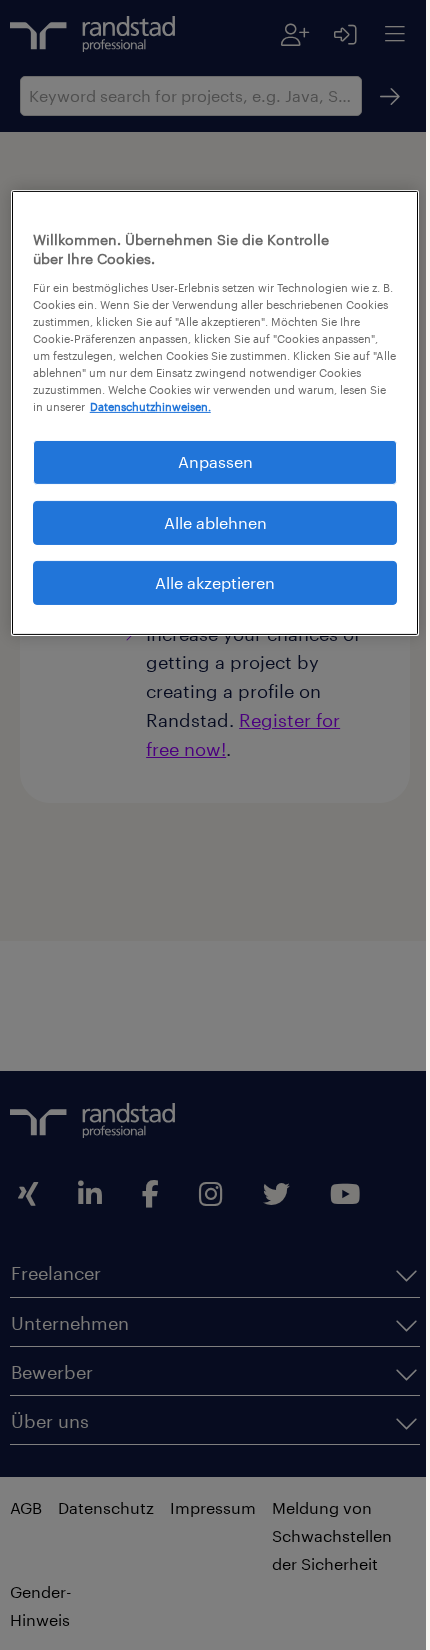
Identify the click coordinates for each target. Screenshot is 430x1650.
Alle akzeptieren (208, 597)
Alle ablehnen (207, 536)
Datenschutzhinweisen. (136, 421)
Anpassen (207, 476)
